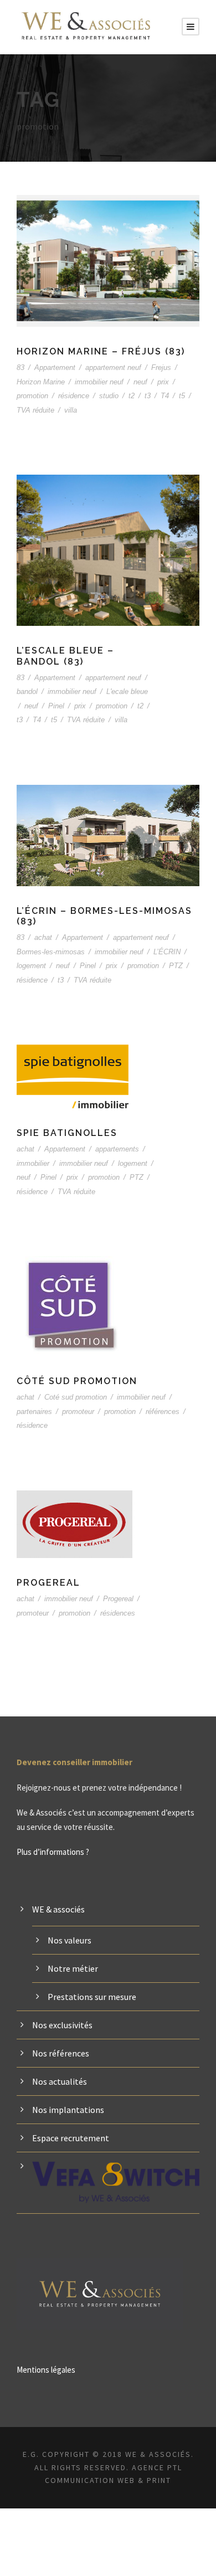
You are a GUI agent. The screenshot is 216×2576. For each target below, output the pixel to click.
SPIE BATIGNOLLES (67, 1133)
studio (109, 396)
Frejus (161, 367)
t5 (182, 396)
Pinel (56, 706)
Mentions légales (46, 2370)
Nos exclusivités (62, 2025)
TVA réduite (35, 410)
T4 (165, 396)
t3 (148, 396)
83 (20, 367)
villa (71, 410)
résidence (74, 396)
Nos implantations (68, 2110)
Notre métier (73, 1968)
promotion (32, 396)
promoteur (78, 1412)
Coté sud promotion (76, 1397)
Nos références (61, 2053)
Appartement (55, 367)
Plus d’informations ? (53, 1852)
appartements (117, 1149)
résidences (118, 1613)
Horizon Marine (41, 382)
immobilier (33, 1163)
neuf (140, 382)
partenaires (34, 1412)
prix (163, 382)
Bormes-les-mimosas (51, 952)
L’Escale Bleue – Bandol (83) (65, 656)
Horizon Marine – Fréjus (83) (101, 351)
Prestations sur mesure (92, 1997)
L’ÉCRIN (167, 952)
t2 (132, 396)
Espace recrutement (71, 2138)
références (163, 1412)
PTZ (176, 966)
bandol (27, 691)
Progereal (48, 1583)
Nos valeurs (70, 1940)
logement (31, 966)
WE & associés (58, 1909)
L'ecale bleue (127, 691)
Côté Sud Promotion (77, 1381)
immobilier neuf (99, 382)
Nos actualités (60, 2081)
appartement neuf (113, 367)
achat (43, 937)
